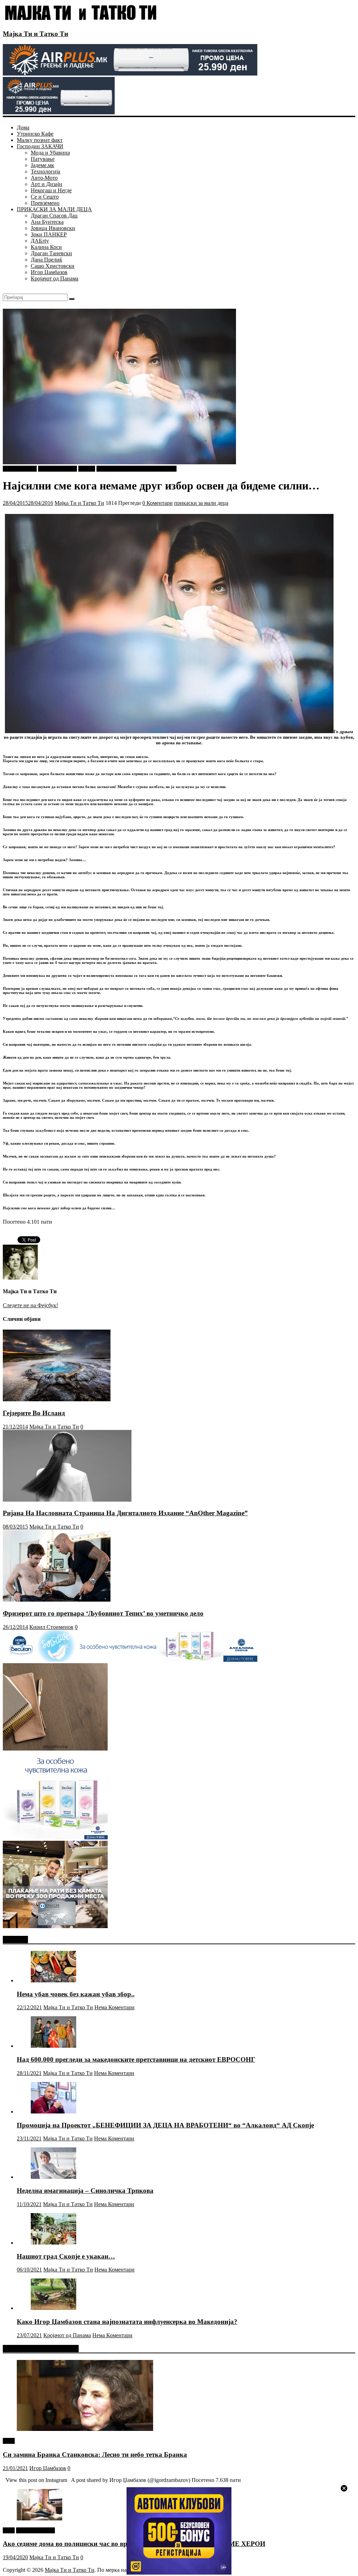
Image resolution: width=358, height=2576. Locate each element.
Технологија (45, 171)
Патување (43, 159)
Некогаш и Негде (51, 190)
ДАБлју (40, 241)
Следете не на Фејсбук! (30, 1305)
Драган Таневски (51, 253)
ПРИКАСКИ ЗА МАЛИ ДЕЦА (54, 209)
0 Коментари (157, 503)
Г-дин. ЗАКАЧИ (58, 469)
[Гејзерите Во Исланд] (57, 1399)
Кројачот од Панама (55, 278)
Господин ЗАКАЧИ (40, 146)
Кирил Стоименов (51, 1627)
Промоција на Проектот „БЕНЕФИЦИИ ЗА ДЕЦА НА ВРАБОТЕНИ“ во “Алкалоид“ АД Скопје (165, 2125)
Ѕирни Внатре (20, 469)
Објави (87, 469)
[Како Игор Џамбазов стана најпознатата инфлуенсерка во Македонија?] (53, 2308)
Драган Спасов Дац (54, 216)
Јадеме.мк (42, 165)
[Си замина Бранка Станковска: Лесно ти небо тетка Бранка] (85, 2429)
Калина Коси (46, 247)
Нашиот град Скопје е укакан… (66, 2256)
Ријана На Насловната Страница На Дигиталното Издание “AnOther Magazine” (125, 1513)
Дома (23, 127)
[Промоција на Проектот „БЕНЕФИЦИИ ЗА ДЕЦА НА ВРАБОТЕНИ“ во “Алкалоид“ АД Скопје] (53, 2112)
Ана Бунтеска (47, 222)
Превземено (45, 203)
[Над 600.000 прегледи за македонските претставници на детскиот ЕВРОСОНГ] (53, 2046)
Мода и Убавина (50, 153)
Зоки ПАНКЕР (49, 234)
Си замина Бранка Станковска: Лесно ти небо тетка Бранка (95, 2455)
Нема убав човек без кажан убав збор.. (76, 1994)
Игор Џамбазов (49, 272)
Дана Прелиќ (46, 260)
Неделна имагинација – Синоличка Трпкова (85, 2191)
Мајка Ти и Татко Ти (35, 34)
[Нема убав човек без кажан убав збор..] (53, 1980)
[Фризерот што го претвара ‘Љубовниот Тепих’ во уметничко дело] (57, 1600)
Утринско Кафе (35, 134)
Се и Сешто (45, 197)
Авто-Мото (44, 178)
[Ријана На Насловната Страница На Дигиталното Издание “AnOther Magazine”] (67, 1500)
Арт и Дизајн (46, 184)
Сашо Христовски (53, 266)
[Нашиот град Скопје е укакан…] (53, 2243)
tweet (9, 2441)
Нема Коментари (114, 2007)
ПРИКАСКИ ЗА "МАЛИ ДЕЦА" (137, 469)
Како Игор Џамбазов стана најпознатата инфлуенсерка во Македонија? (127, 2322)
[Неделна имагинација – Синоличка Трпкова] (53, 2177)
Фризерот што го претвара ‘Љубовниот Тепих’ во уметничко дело (103, 1613)
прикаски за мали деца (201, 503)
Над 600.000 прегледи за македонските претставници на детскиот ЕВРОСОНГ (136, 2059)
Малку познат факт (40, 140)
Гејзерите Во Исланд (34, 1413)
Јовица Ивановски (53, 228)
